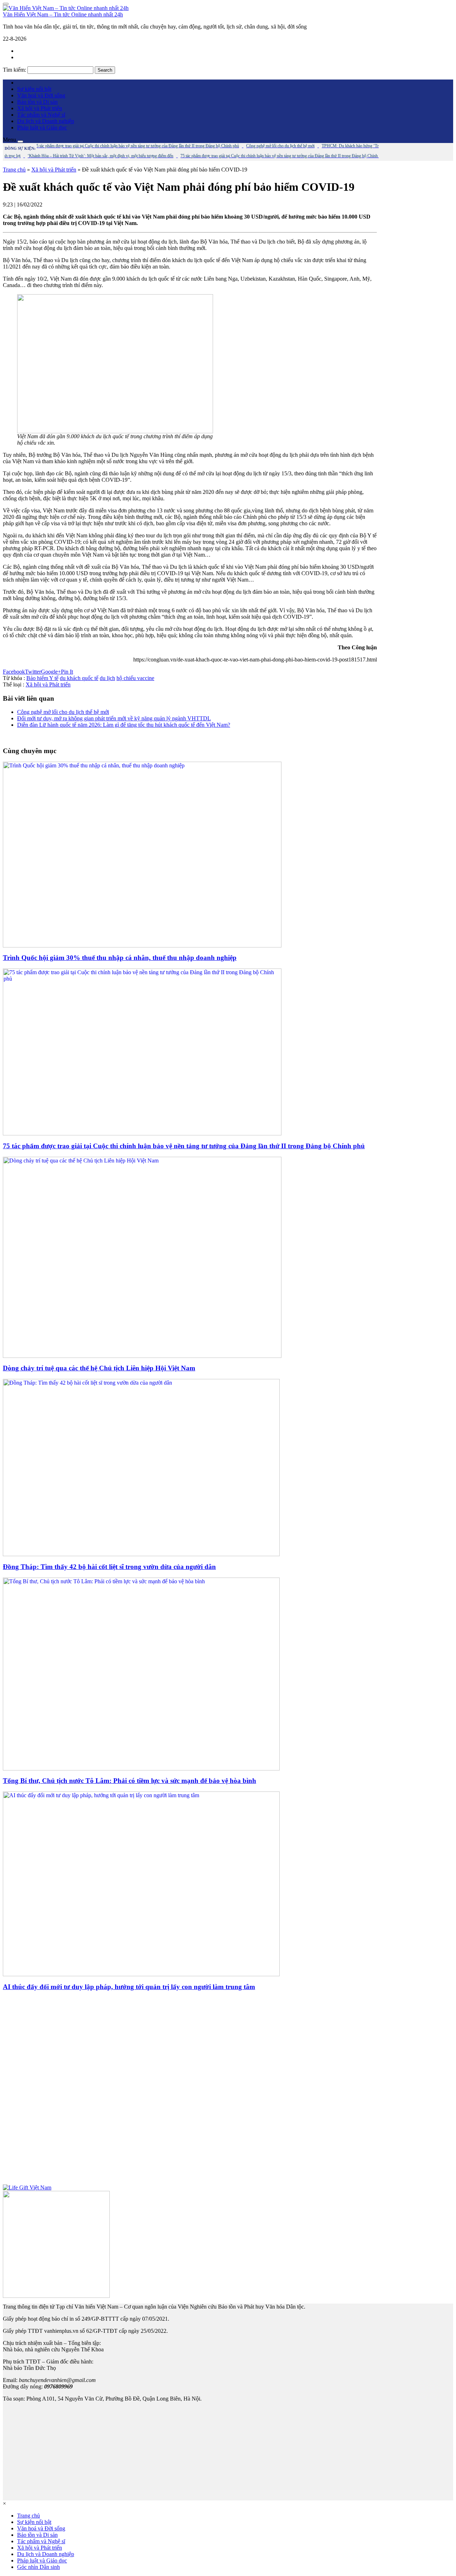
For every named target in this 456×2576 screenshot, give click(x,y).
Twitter (33, 672)
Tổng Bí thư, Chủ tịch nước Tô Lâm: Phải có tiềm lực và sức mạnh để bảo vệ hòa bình (129, 1781)
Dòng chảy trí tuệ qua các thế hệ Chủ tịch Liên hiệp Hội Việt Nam (99, 1368)
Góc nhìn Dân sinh (38, 2567)
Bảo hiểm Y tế (42, 678)
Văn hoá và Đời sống (41, 95)
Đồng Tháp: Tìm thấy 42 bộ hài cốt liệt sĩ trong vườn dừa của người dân (109, 1567)
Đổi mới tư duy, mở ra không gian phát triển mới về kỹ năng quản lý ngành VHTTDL (114, 718)
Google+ (51, 672)
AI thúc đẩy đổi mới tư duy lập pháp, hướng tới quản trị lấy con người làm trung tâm (129, 1987)
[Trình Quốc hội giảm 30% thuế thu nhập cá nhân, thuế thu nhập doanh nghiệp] (142, 945)
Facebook (14, 672)
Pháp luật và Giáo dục (42, 127)
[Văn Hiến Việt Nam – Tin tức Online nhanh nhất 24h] (66, 8)
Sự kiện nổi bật (34, 89)
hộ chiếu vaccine (135, 678)
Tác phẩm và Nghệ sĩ (41, 115)
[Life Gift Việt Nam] (27, 2187)
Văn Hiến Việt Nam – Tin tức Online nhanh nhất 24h (63, 14)
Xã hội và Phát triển (40, 108)
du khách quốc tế (79, 678)
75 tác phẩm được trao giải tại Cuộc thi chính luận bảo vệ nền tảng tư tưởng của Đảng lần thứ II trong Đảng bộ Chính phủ (184, 1146)
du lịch (107, 678)
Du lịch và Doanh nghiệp (46, 121)
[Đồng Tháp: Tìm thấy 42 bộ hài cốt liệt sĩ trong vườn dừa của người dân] (141, 1554)
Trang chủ (14, 170)
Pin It (67, 672)
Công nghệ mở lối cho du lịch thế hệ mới (63, 712)
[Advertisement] (190, 2091)
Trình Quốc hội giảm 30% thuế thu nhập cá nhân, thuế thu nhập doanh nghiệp (120, 958)
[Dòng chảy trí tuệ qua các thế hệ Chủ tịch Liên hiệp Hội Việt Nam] (142, 1356)
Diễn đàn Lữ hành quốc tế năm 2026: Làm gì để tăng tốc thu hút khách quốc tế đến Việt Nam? (124, 725)
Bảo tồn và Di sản (37, 102)
